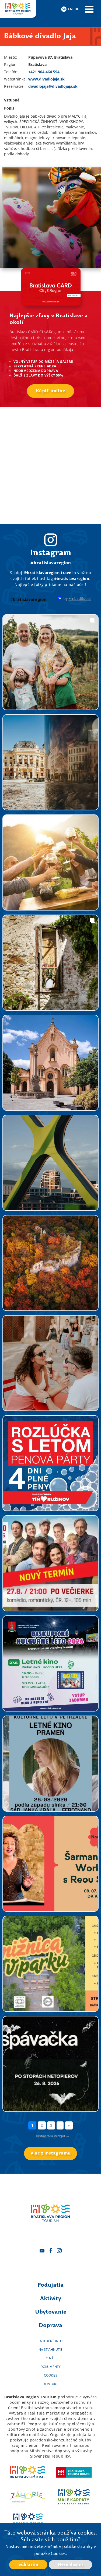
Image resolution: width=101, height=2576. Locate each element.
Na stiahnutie (50, 2350)
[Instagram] (59, 2251)
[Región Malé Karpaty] (74, 2497)
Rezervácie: (14, 86)
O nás (51, 2358)
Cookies (51, 2375)
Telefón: (11, 72)
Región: (11, 64)
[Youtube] (42, 2251)
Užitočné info (50, 2341)
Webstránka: (15, 79)
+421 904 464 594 (44, 72)
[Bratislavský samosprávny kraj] (27, 2472)
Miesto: (11, 57)
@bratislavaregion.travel (48, 573)
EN (70, 9)
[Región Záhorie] (27, 2497)
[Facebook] (51, 2251)
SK (64, 9)
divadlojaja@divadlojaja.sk (53, 86)
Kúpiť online (51, 391)
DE (77, 9)
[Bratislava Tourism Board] (74, 2472)
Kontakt (51, 2384)
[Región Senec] (27, 2521)
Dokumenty (50, 2367)
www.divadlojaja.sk (46, 79)
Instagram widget (53, 2136)
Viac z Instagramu (50, 2153)
